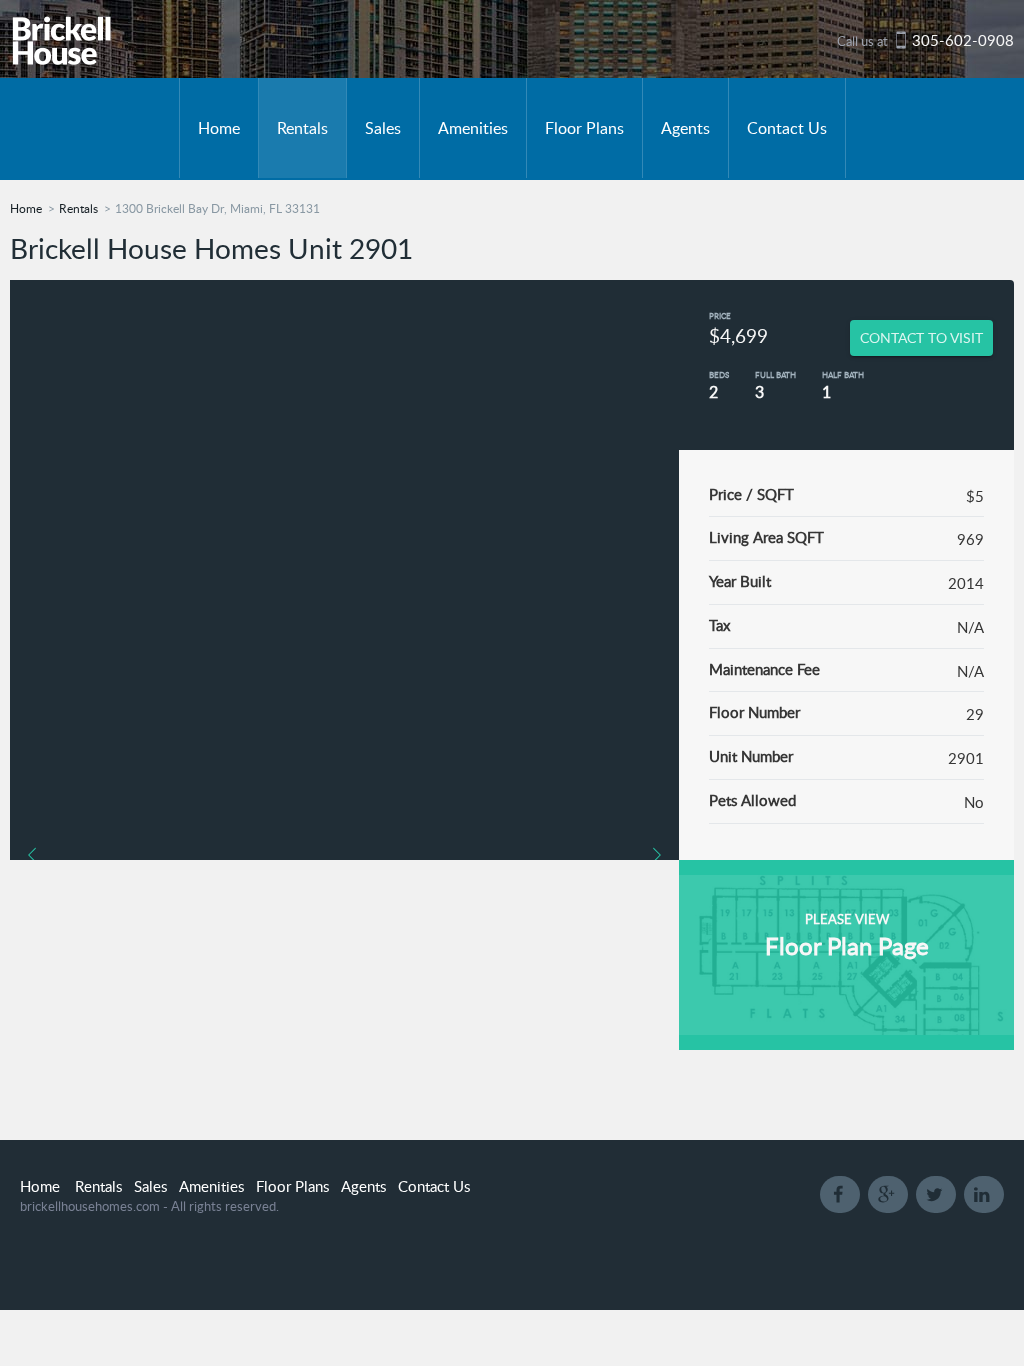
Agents (685, 128)
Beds (719, 374)
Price (720, 315)
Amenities (473, 128)
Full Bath (775, 374)
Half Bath (843, 374)
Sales (383, 128)
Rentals (302, 128)
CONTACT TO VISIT (921, 337)
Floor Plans (584, 128)
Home (219, 128)
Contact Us (787, 128)
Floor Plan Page (847, 945)
